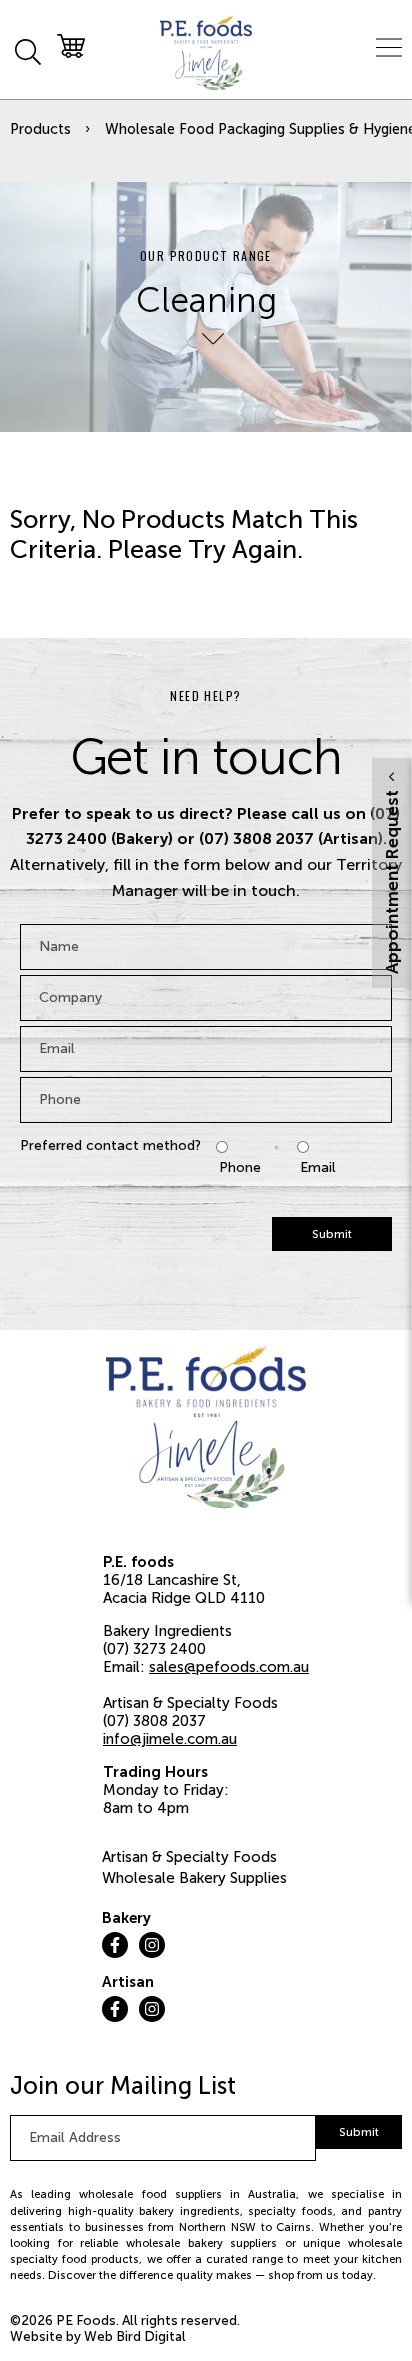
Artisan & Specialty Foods (189, 1857)
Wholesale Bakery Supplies (194, 1878)
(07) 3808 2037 (154, 1721)
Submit (332, 1234)
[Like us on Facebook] (115, 1945)
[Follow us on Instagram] (152, 1945)
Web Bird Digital (135, 2336)
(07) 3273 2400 (154, 1649)
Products (40, 129)
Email (318, 1167)
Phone (240, 1167)
